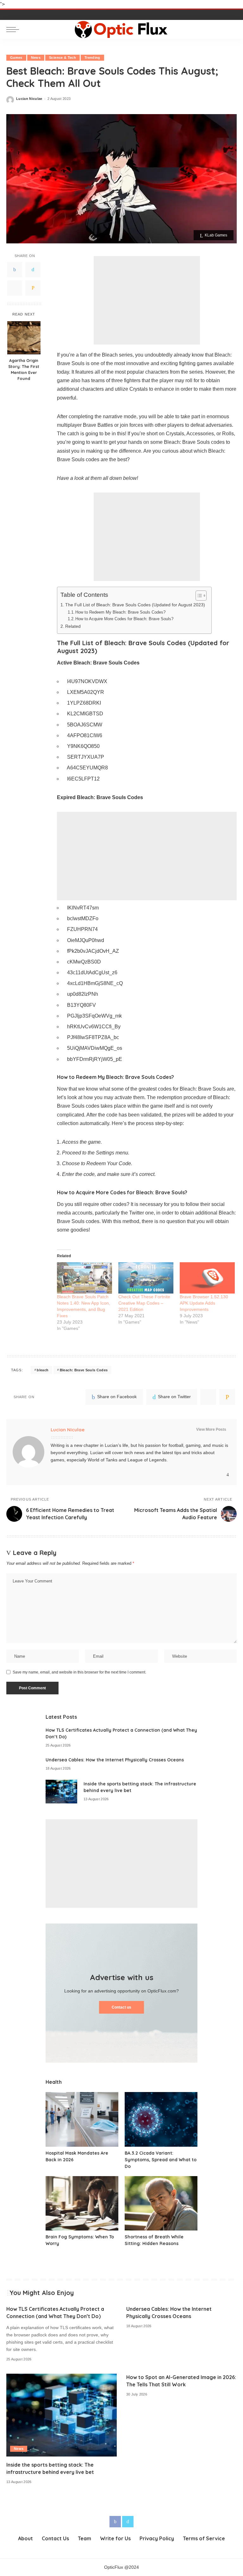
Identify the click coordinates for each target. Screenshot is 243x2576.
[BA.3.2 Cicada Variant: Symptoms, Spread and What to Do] (161, 2119)
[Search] (231, 29)
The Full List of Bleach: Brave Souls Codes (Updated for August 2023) (135, 605)
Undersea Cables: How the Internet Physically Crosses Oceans (115, 1760)
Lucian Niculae (29, 99)
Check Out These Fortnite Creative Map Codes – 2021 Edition (144, 1303)
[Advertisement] (147, 300)
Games (16, 58)
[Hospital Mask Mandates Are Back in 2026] (82, 2119)
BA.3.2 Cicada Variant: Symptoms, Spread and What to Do (161, 2160)
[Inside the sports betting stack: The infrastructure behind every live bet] (61, 1792)
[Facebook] (15, 270)
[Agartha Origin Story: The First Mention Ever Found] (24, 338)
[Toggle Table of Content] (198, 596)
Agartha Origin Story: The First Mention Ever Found (24, 369)
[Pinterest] (15, 288)
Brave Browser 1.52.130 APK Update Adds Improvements (204, 1303)
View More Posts (211, 1429)
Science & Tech (62, 58)
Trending (92, 58)
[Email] (33, 288)
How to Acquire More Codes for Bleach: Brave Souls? (124, 619)
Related (73, 626)
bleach (43, 1370)
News (36, 58)
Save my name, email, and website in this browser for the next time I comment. (79, 1672)
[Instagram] (228, 1475)
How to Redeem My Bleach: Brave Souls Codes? (120, 612)
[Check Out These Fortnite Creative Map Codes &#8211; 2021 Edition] (146, 1278)
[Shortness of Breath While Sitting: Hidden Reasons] (161, 2203)
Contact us (121, 2007)
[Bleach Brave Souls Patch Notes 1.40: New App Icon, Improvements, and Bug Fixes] (84, 1278)
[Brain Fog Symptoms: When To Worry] (82, 2203)
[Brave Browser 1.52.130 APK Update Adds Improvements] (207, 1278)
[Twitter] (33, 270)
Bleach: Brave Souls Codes (84, 1370)
